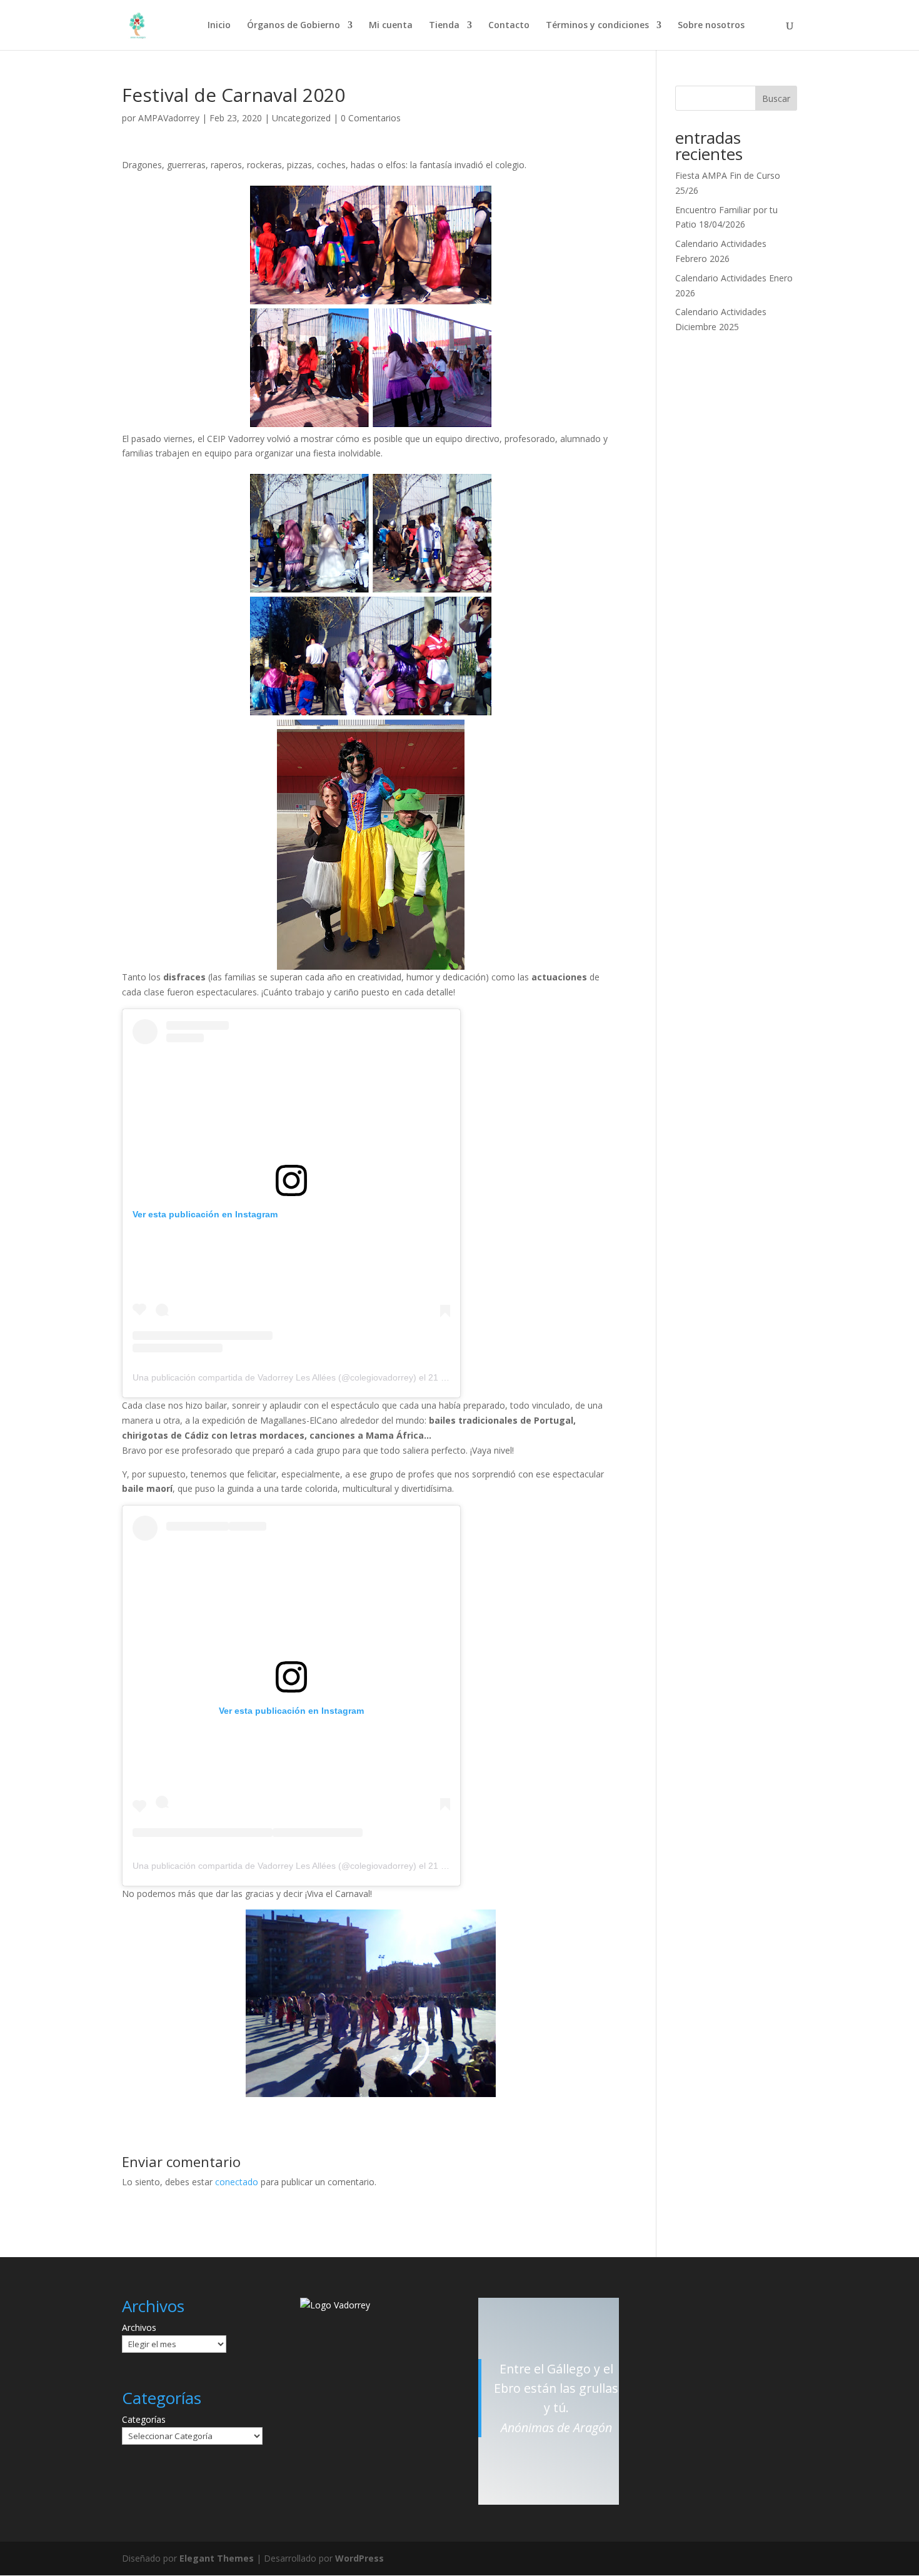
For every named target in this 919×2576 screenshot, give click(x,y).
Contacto (509, 26)
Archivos (139, 2327)
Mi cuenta (391, 26)
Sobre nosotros (711, 26)
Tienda (444, 26)
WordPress (359, 2558)
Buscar (776, 98)
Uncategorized (301, 118)
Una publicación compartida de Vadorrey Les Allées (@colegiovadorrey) (274, 1377)
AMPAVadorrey (169, 118)
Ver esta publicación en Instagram (205, 1214)
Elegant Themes (217, 2558)
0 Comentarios (371, 118)
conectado (237, 2182)
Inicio (219, 26)
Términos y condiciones (597, 26)
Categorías (144, 2419)
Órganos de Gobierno (294, 26)
